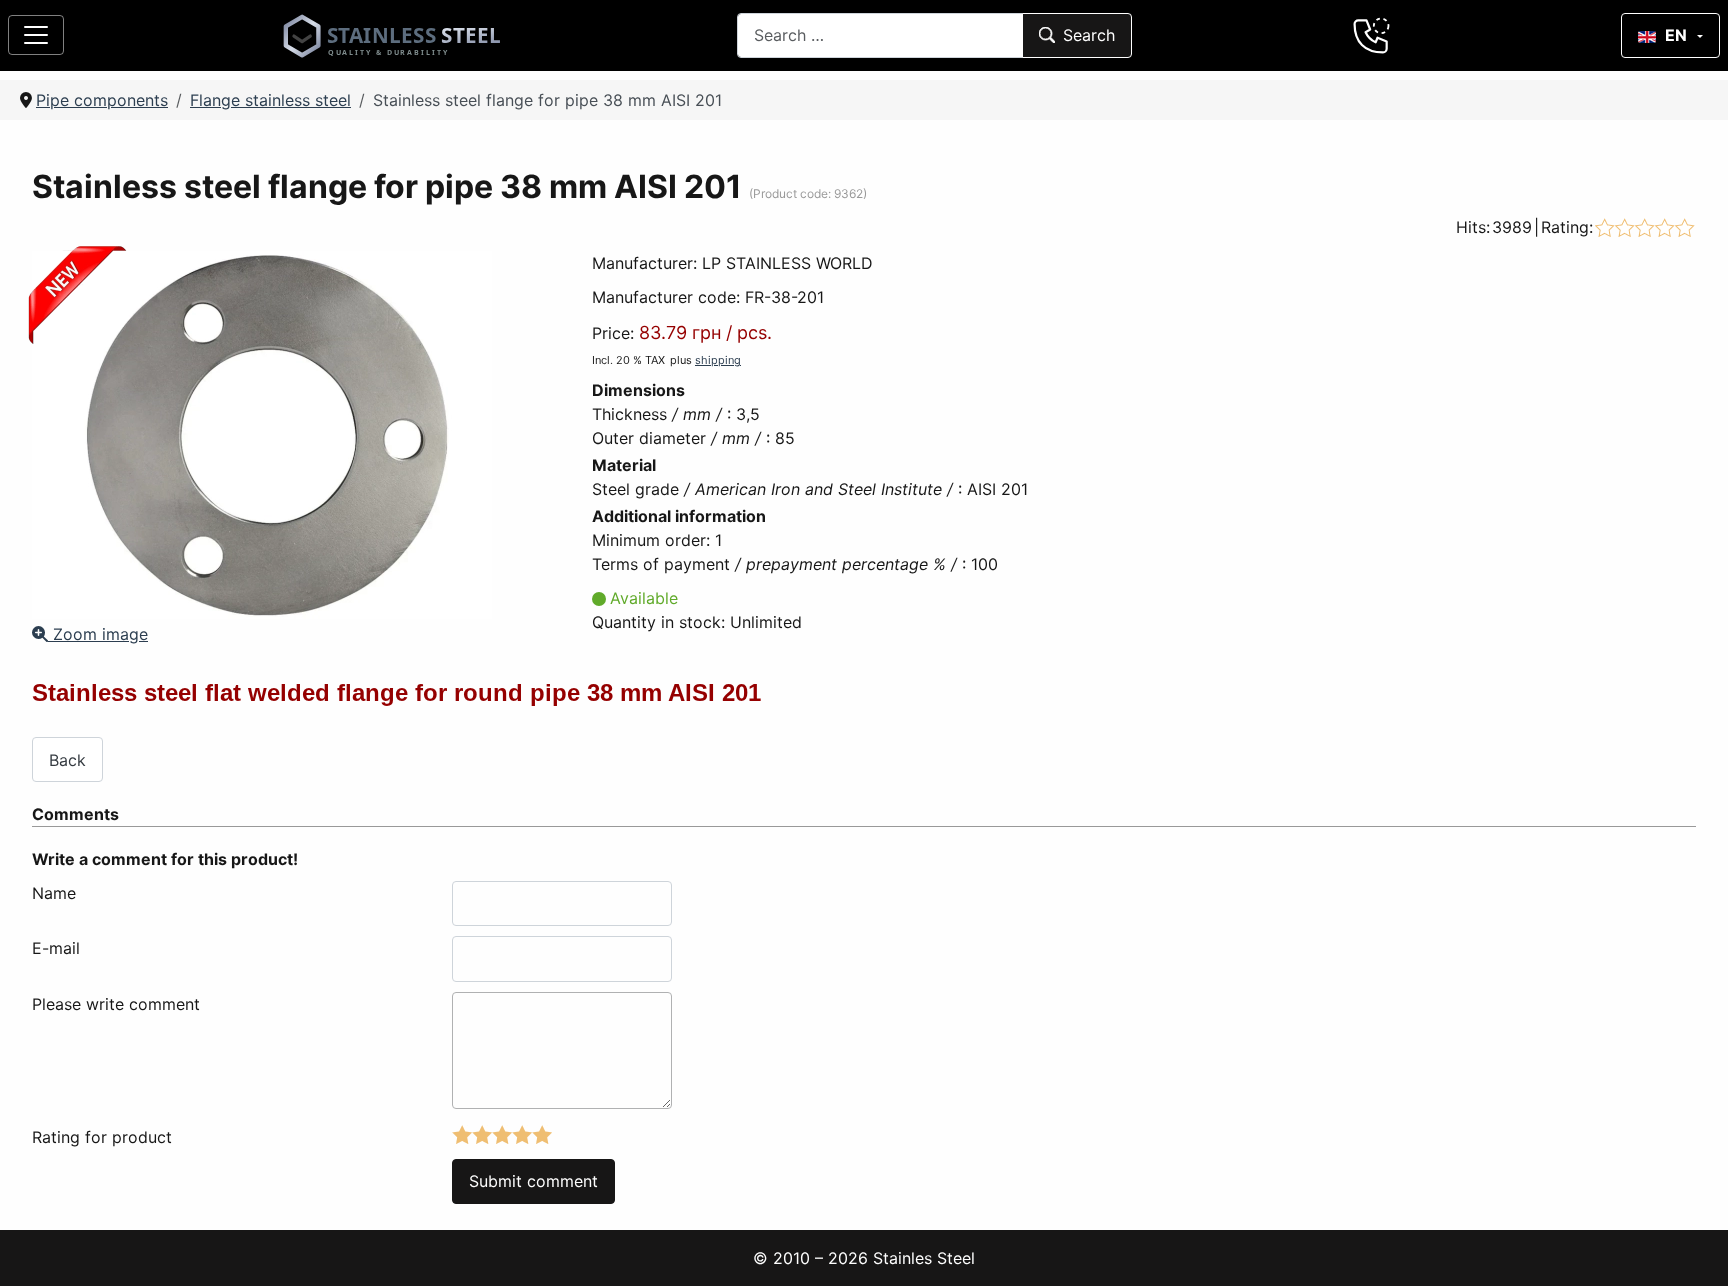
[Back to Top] (1687, 1245)
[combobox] (880, 35)
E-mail (56, 948)
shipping (718, 360)
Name (54, 893)
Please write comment (116, 1004)
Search (1089, 35)
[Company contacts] (1372, 35)
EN (1676, 35)
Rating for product (102, 1137)
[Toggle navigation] (36, 35)
